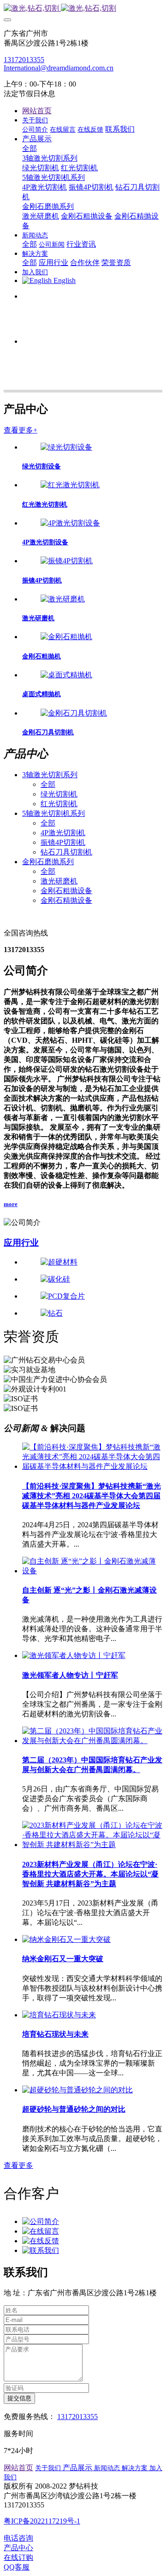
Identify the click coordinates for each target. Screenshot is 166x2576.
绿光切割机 (59, 794)
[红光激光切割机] (70, 485)
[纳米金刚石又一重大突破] (66, 1939)
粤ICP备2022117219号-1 (42, 2521)
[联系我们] (41, 2250)
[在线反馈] (41, 2241)
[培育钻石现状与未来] (59, 2015)
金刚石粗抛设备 (66, 891)
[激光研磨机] (63, 599)
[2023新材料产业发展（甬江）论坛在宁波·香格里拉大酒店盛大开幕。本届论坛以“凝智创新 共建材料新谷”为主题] (92, 1845)
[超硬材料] (92, 1262)
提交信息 (19, 2398)
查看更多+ (21, 430)
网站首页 (37, 111)
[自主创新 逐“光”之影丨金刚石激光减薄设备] (92, 1571)
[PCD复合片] (92, 1297)
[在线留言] (41, 2231)
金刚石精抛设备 (66, 900)
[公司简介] (41, 2221)
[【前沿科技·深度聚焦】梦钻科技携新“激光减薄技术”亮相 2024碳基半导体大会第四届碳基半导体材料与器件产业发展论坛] (92, 1466)
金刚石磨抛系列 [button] (48, 862)
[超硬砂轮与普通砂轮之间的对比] (77, 2090)
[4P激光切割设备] (70, 523)
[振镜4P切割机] (67, 561)
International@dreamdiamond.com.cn (59, 68)
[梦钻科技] (83, 9)
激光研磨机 (59, 881)
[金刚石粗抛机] (66, 637)
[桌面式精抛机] (66, 675)
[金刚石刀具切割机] (74, 713)
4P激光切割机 (63, 833)
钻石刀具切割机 (66, 852)
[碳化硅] (92, 1279)
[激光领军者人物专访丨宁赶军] (74, 1655)
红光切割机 (59, 804)
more (11, 1204)
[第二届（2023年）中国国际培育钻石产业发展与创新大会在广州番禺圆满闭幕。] (92, 1741)
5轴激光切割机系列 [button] (53, 813)
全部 (30, 148)
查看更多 (18, 2165)
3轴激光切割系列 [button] (50, 775)
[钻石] (92, 1314)
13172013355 (24, 60)
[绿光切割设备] (66, 447)
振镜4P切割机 (63, 842)
